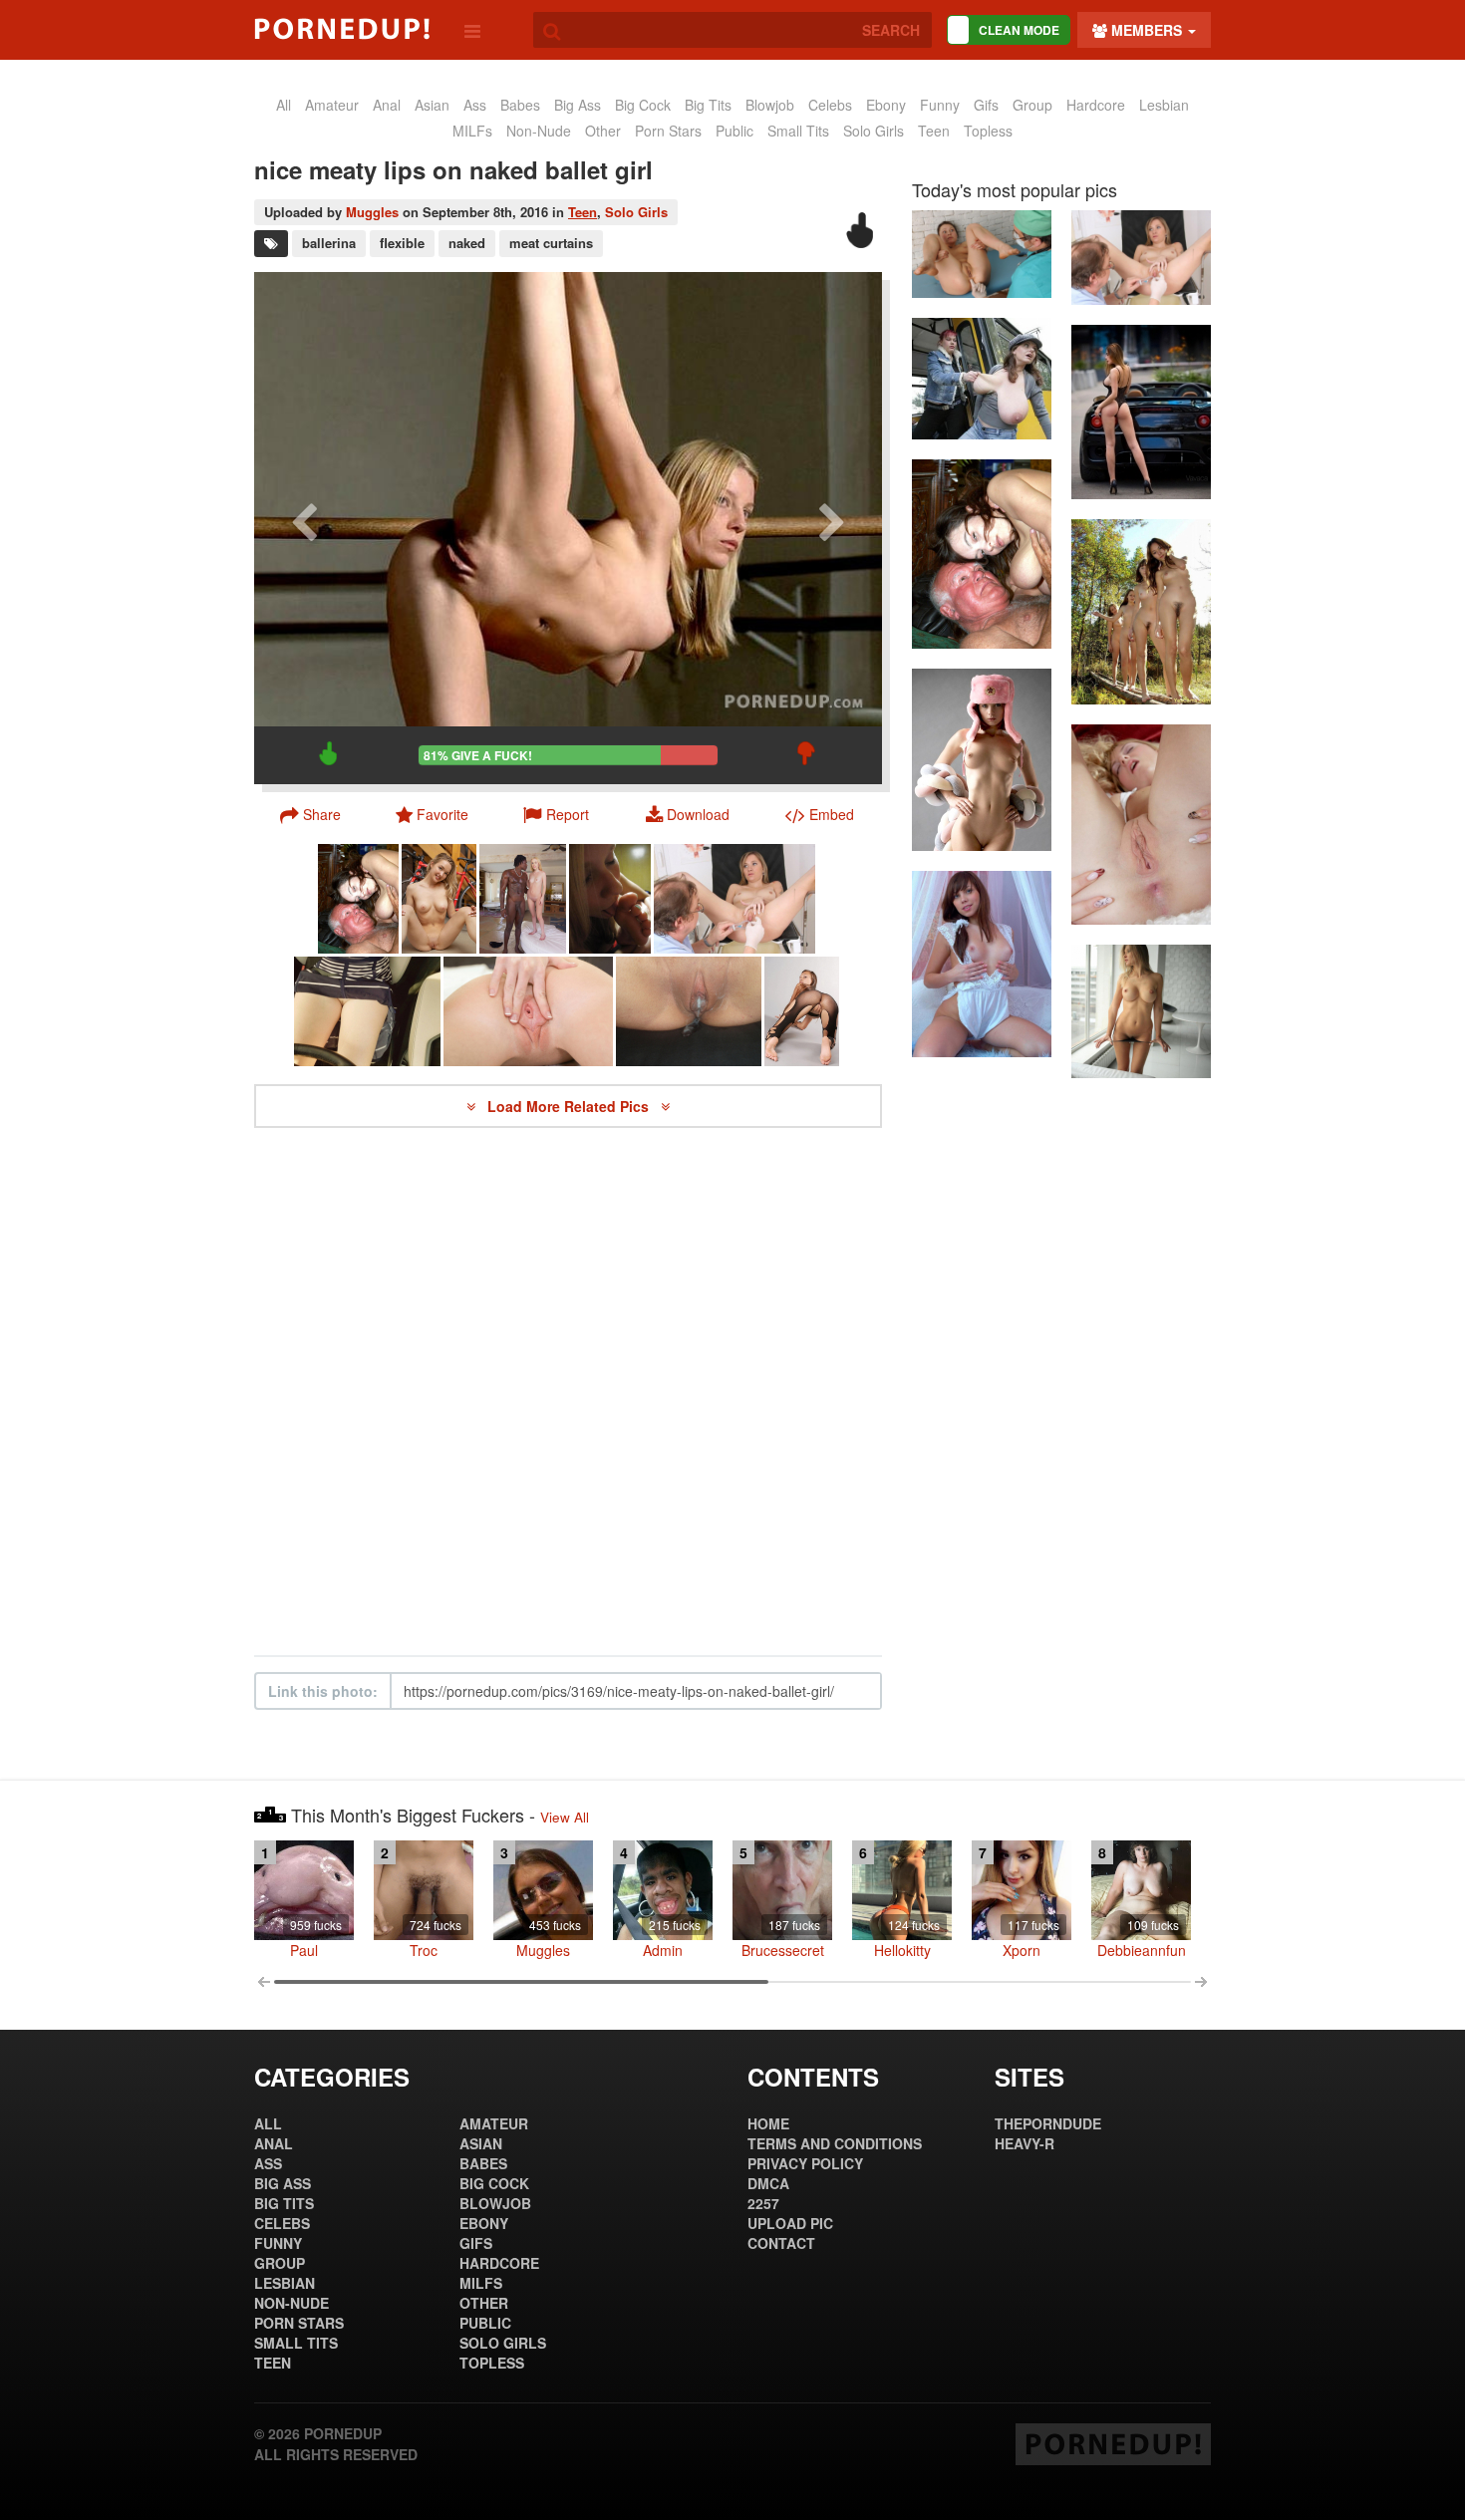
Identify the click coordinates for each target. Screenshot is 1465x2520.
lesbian (1164, 105)
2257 (763, 2203)
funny (940, 105)
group (1032, 105)
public (734, 131)
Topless (988, 131)
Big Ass (578, 105)
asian (432, 105)
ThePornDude (1048, 2123)
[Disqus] (568, 1392)
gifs (986, 105)
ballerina (329, 243)
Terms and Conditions (835, 2143)
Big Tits (708, 105)
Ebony (886, 105)
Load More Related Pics (570, 1106)
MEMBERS (1147, 30)
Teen (934, 131)
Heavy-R (1025, 2143)
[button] (556, 814)
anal (387, 105)
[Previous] (304, 528)
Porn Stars (668, 131)
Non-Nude (539, 131)
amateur (332, 105)
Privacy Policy (805, 2163)
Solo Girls (874, 131)
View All (565, 1817)
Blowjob (770, 105)
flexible (402, 243)
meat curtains (551, 243)
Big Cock (643, 105)
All (284, 105)
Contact (781, 2243)
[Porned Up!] (342, 29)
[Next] (832, 528)
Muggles (372, 212)
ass (475, 105)
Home (768, 2123)
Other (603, 131)
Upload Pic (790, 2223)
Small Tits (798, 131)
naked (467, 243)
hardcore (1096, 105)
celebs (830, 105)
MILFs (472, 131)
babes (520, 105)
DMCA (768, 2183)
